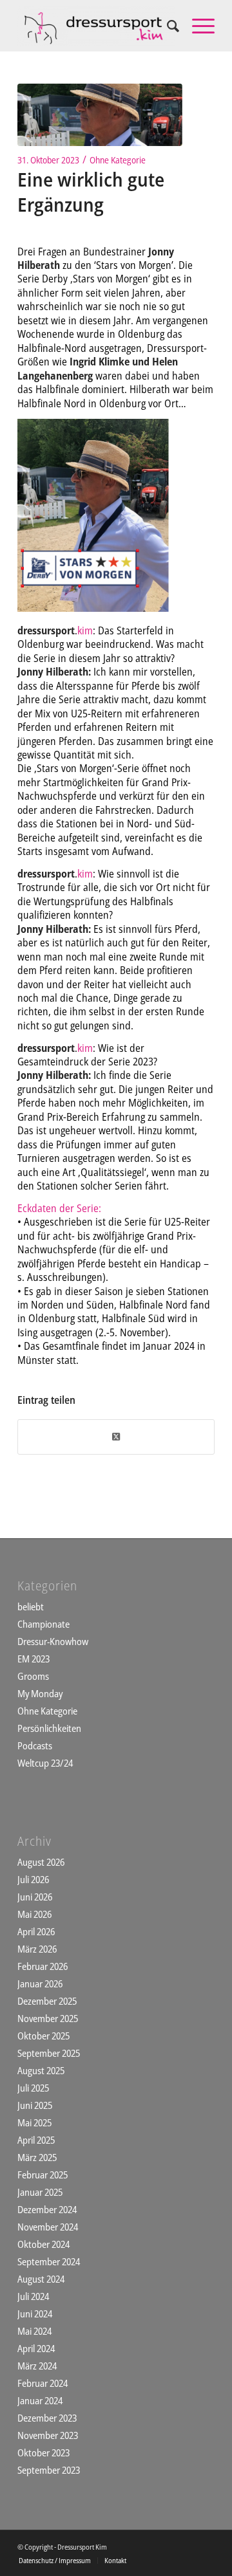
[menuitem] (167, 26)
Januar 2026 (40, 1983)
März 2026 (37, 1949)
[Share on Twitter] (116, 1437)
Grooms (33, 1676)
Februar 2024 (43, 2383)
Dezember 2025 (47, 2001)
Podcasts (35, 1745)
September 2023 (49, 2470)
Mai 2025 (34, 2122)
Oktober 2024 (43, 2244)
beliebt (31, 1606)
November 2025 (48, 2018)
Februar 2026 (43, 1966)
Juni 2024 (35, 2314)
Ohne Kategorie (118, 160)
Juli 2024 (33, 2296)
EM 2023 (34, 1659)
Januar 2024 (40, 2400)
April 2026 (36, 1931)
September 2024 (49, 2261)
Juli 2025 (33, 2088)
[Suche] (167, 26)
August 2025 (41, 2070)
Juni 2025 (35, 2105)
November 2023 (48, 2435)
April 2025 (36, 2140)
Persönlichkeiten (49, 1728)
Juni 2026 (35, 1897)
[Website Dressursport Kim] (96, 26)
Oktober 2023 (43, 2452)
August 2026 (41, 1862)
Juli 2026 (33, 1879)
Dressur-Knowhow (53, 1641)
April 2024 (36, 2348)
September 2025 (49, 2053)
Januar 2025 (40, 2192)
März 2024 (37, 2366)
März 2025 (37, 2157)
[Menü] (197, 26)
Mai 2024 (34, 2331)
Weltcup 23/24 (45, 1763)
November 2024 (48, 2227)
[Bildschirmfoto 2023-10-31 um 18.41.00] (100, 115)
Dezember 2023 (47, 2418)
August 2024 (41, 2279)
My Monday (40, 1693)
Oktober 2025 (43, 2036)
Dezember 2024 (47, 2209)
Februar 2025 (43, 2175)
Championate (43, 1624)
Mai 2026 (34, 1914)
